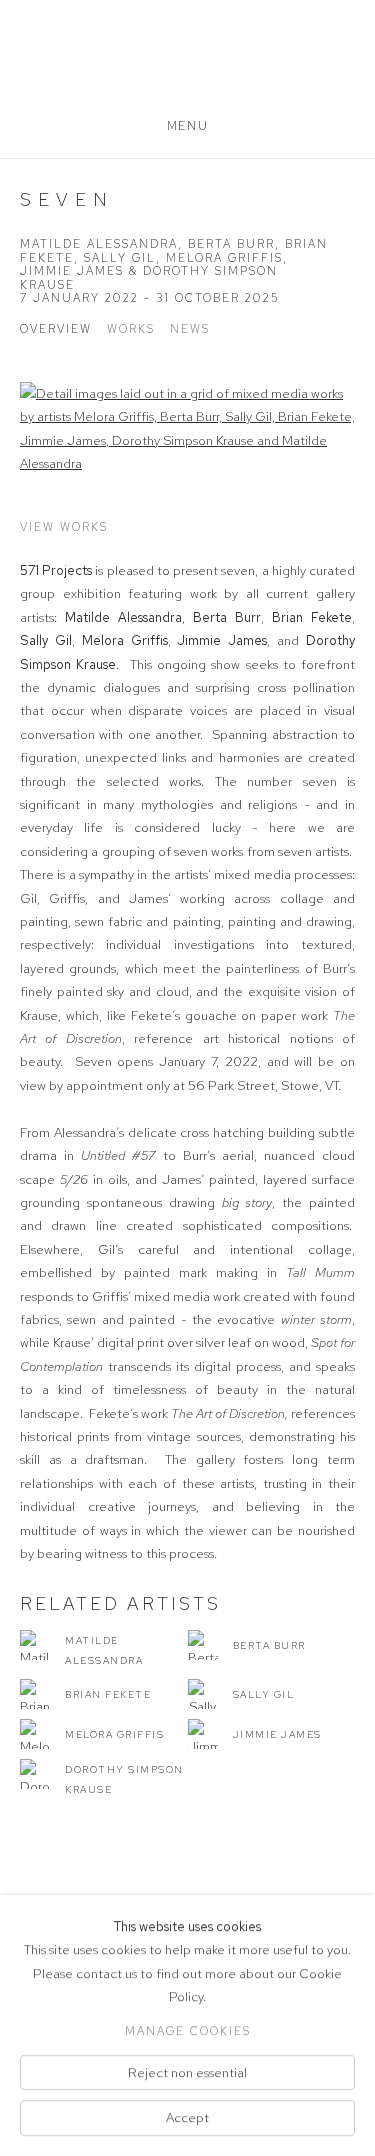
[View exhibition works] (187, 429)
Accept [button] (187, 2118)
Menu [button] (187, 126)
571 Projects (187, 67)
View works (64, 527)
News (190, 329)
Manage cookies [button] (188, 2031)
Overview (56, 329)
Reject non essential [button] (187, 2072)
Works (131, 329)
